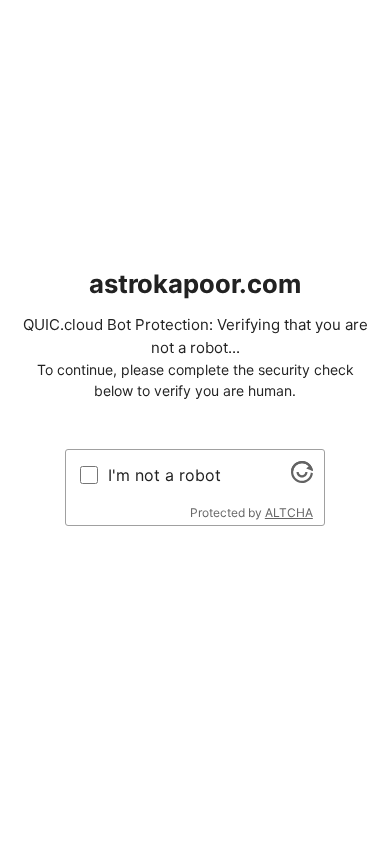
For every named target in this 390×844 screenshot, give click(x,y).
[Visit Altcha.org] (302, 477)
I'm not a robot (164, 475)
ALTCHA (289, 512)
